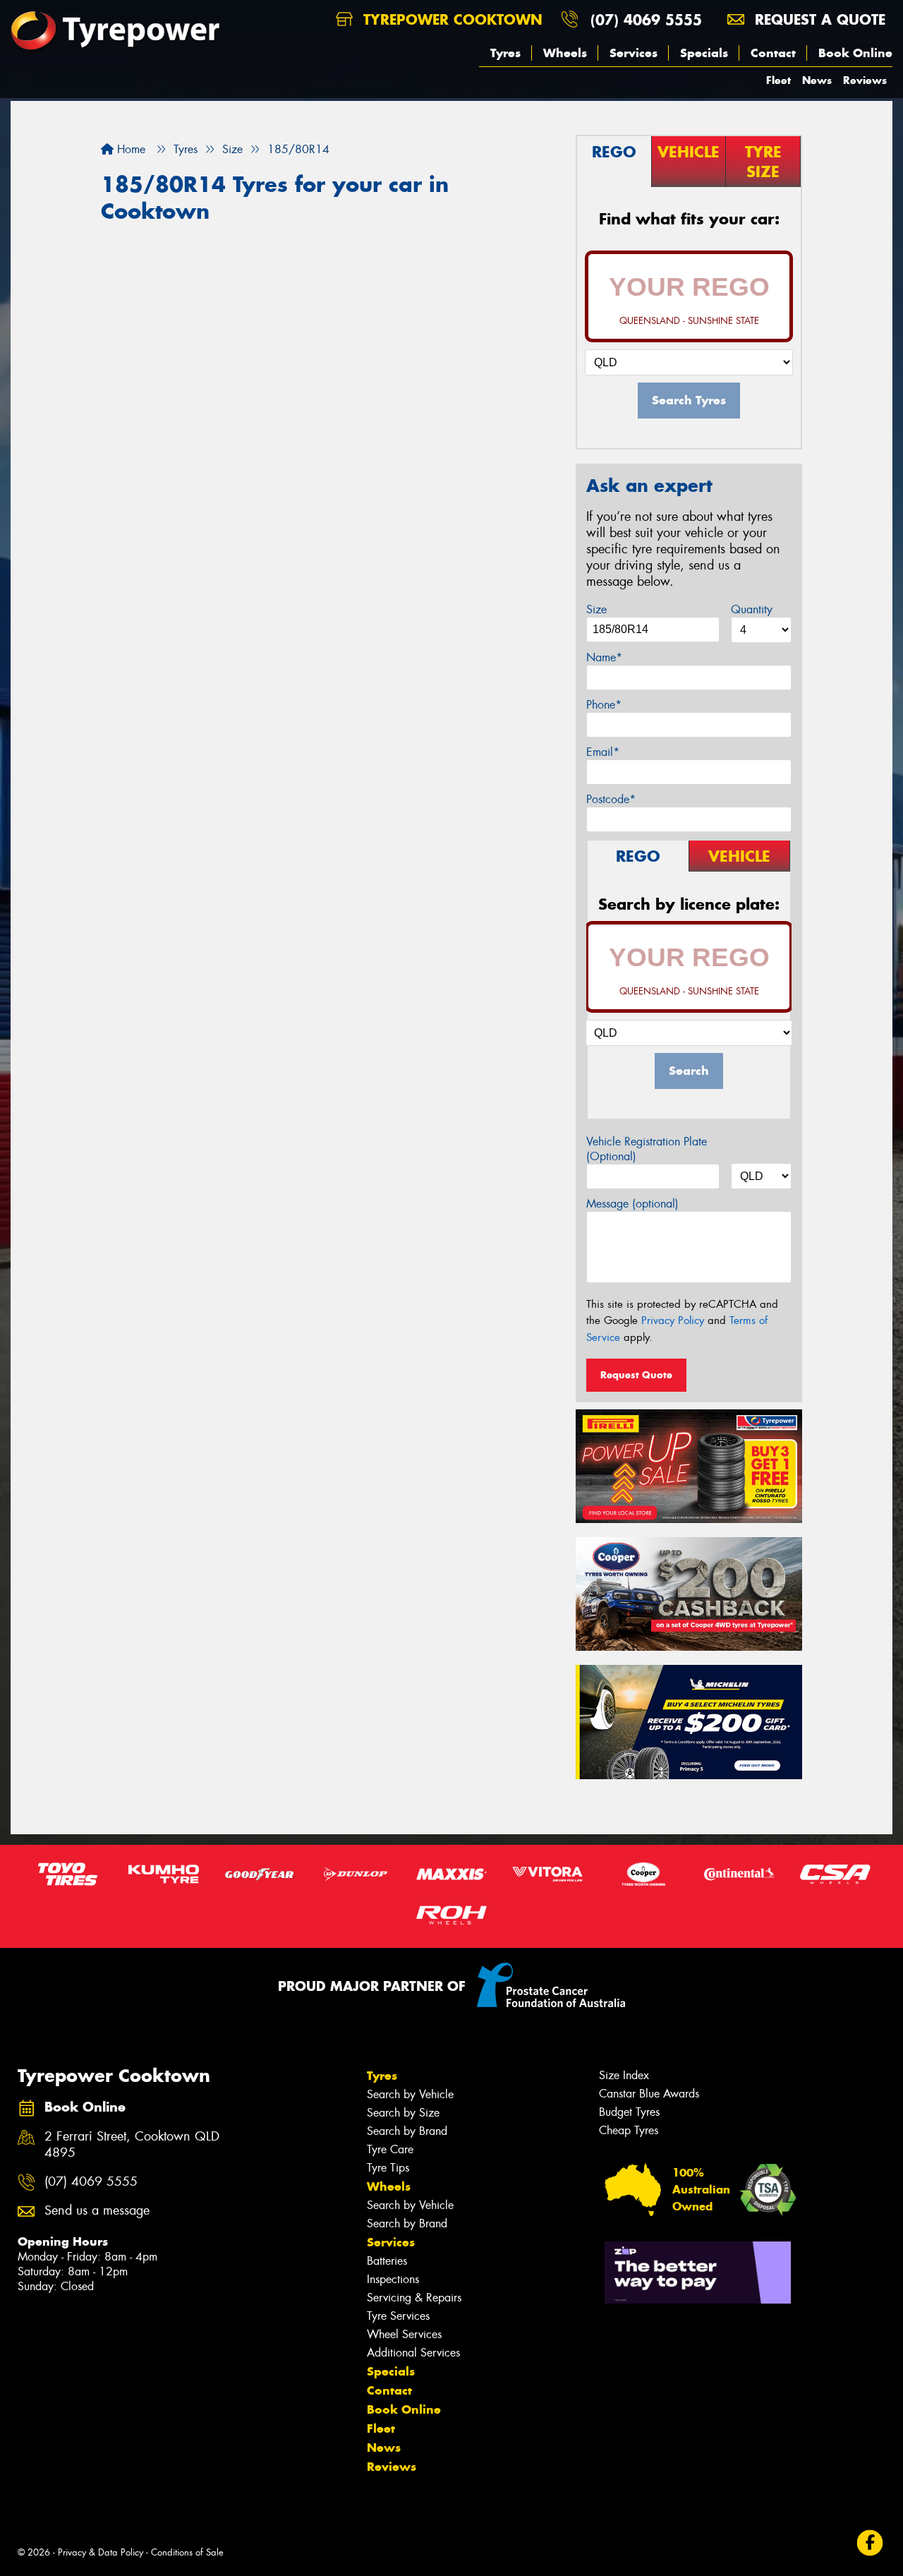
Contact (773, 53)
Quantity (752, 609)
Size (596, 609)
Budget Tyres (629, 2112)
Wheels (565, 53)
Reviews (865, 80)
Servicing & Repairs (414, 2298)
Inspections (393, 2279)
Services (634, 53)
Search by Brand (407, 2131)
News (817, 80)
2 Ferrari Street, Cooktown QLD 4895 (132, 2145)
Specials (704, 53)
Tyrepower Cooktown (450, 19)
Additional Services (413, 2353)
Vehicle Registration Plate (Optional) (647, 1149)
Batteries (387, 2261)
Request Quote (636, 1375)
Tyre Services (398, 2316)
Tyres (505, 53)
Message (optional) (632, 1204)
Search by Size (403, 2113)
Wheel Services (404, 2334)
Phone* (604, 705)
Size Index (624, 2075)
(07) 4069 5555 (646, 19)
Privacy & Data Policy (101, 2552)
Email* (603, 752)
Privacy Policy (673, 1320)
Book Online (855, 53)
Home (129, 149)
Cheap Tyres (629, 2130)
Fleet (778, 80)
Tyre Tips (388, 2168)
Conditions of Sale (187, 2552)
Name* (604, 657)
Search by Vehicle (410, 2094)
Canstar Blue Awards (649, 2094)
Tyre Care (390, 2149)
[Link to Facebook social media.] (870, 2543)
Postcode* (611, 799)
